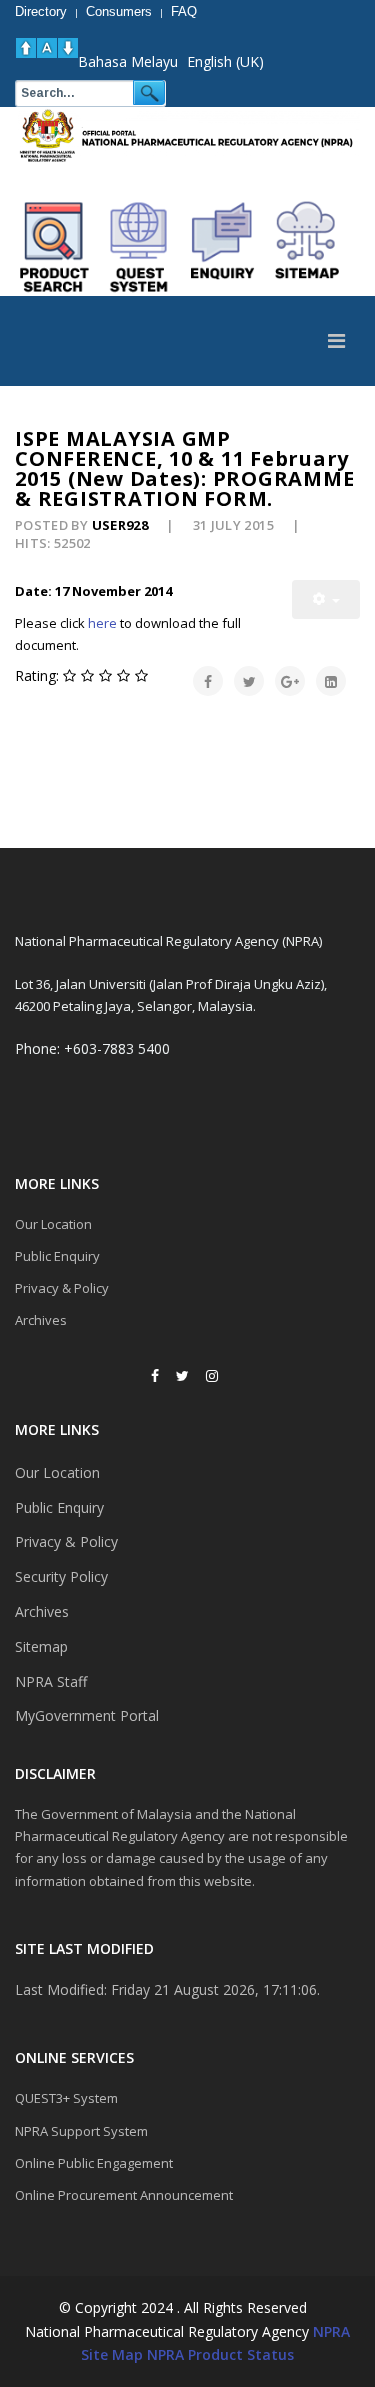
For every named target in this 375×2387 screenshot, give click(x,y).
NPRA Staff (51, 1681)
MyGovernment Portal (87, 1715)
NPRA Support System (81, 2131)
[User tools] (326, 599)
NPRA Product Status (220, 2354)
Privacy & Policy (62, 1288)
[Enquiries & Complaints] (223, 247)
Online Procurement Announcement (124, 2195)
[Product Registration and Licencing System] (139, 247)
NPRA (331, 2331)
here (102, 623)
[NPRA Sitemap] (307, 247)
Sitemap (41, 1646)
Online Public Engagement (94, 2163)
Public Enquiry (57, 1256)
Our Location (53, 1224)
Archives (41, 1320)
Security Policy (61, 1576)
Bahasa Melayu (128, 61)
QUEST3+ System (66, 2098)
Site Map (112, 2354)
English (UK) (225, 61)
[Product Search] (55, 247)
